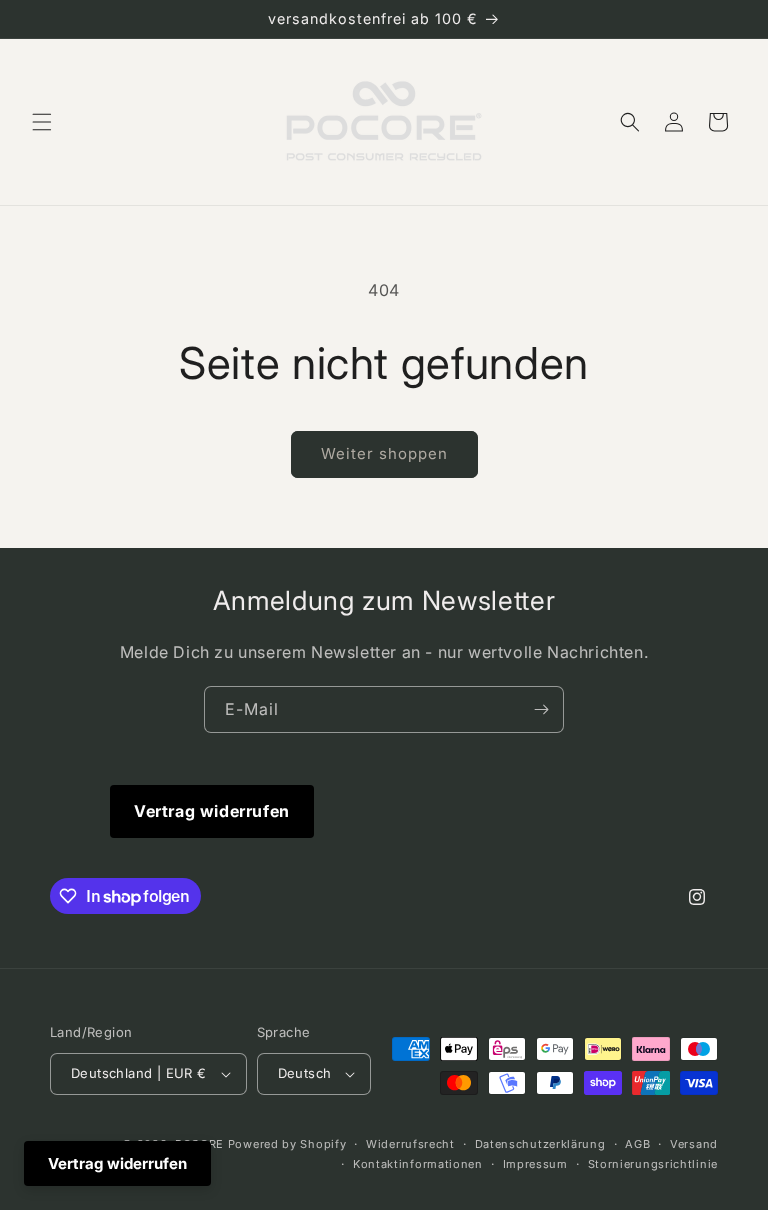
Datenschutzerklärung (540, 1144)
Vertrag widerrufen (212, 811)
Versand (694, 1144)
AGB (637, 1144)
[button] (42, 122)
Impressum (535, 1164)
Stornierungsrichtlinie (653, 1164)
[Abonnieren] (541, 709)
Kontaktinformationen (418, 1164)
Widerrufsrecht (410, 1144)
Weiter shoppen (384, 453)
